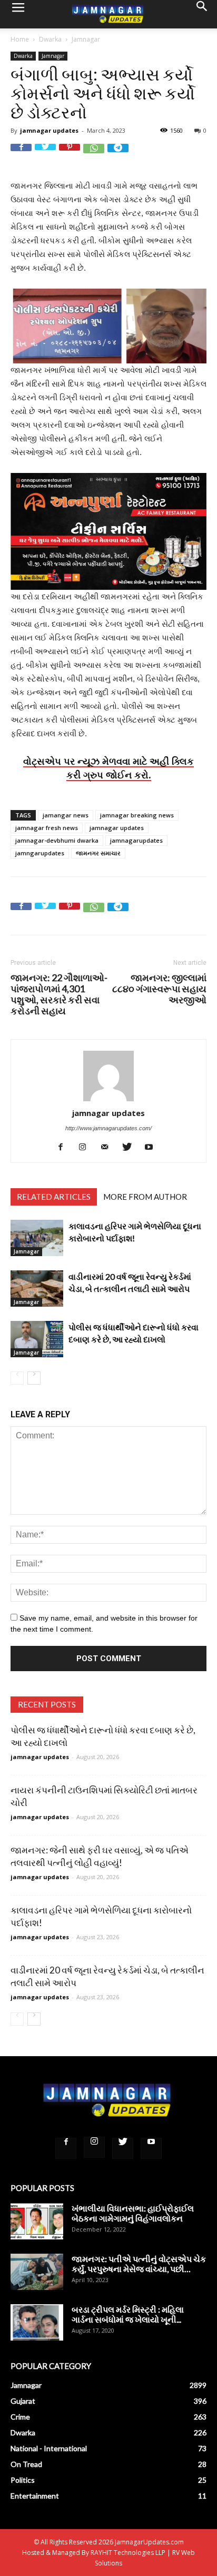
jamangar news (66, 815)
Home (20, 39)
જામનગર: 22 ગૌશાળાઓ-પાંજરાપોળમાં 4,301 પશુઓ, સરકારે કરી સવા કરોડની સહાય (59, 994)
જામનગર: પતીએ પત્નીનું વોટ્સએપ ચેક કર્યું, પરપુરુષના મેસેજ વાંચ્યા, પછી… (139, 2264)
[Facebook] (65, 1147)
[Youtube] (153, 1147)
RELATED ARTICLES (54, 1197)
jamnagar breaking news (137, 815)
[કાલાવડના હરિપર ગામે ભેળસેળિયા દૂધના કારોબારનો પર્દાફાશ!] (37, 1238)
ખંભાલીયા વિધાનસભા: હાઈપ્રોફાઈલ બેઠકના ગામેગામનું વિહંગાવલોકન (133, 2213)
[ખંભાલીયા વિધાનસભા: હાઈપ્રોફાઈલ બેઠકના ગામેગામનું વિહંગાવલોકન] (37, 2221)
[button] (202, 14)
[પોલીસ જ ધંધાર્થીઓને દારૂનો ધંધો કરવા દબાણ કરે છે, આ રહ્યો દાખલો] (37, 1339)
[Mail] (109, 1147)
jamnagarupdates (136, 840)
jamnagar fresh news (47, 828)
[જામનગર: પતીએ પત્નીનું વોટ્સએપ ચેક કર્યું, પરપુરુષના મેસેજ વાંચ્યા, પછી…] (37, 2272)
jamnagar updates (49, 130)
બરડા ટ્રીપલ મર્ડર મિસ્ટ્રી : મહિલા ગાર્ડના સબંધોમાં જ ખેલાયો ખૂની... (128, 2314)
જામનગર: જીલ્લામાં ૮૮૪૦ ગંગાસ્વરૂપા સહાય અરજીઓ (159, 989)
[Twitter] (131, 1147)
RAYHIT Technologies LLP (128, 2553)
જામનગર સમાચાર (98, 853)
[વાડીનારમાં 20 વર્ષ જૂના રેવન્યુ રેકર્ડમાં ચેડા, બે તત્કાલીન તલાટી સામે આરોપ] (37, 1289)
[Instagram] (87, 1147)
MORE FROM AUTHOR (145, 1197)
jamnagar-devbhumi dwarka (57, 840)
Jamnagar (86, 39)
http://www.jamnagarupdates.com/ (108, 1128)
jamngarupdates (40, 853)
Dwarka (50, 39)
